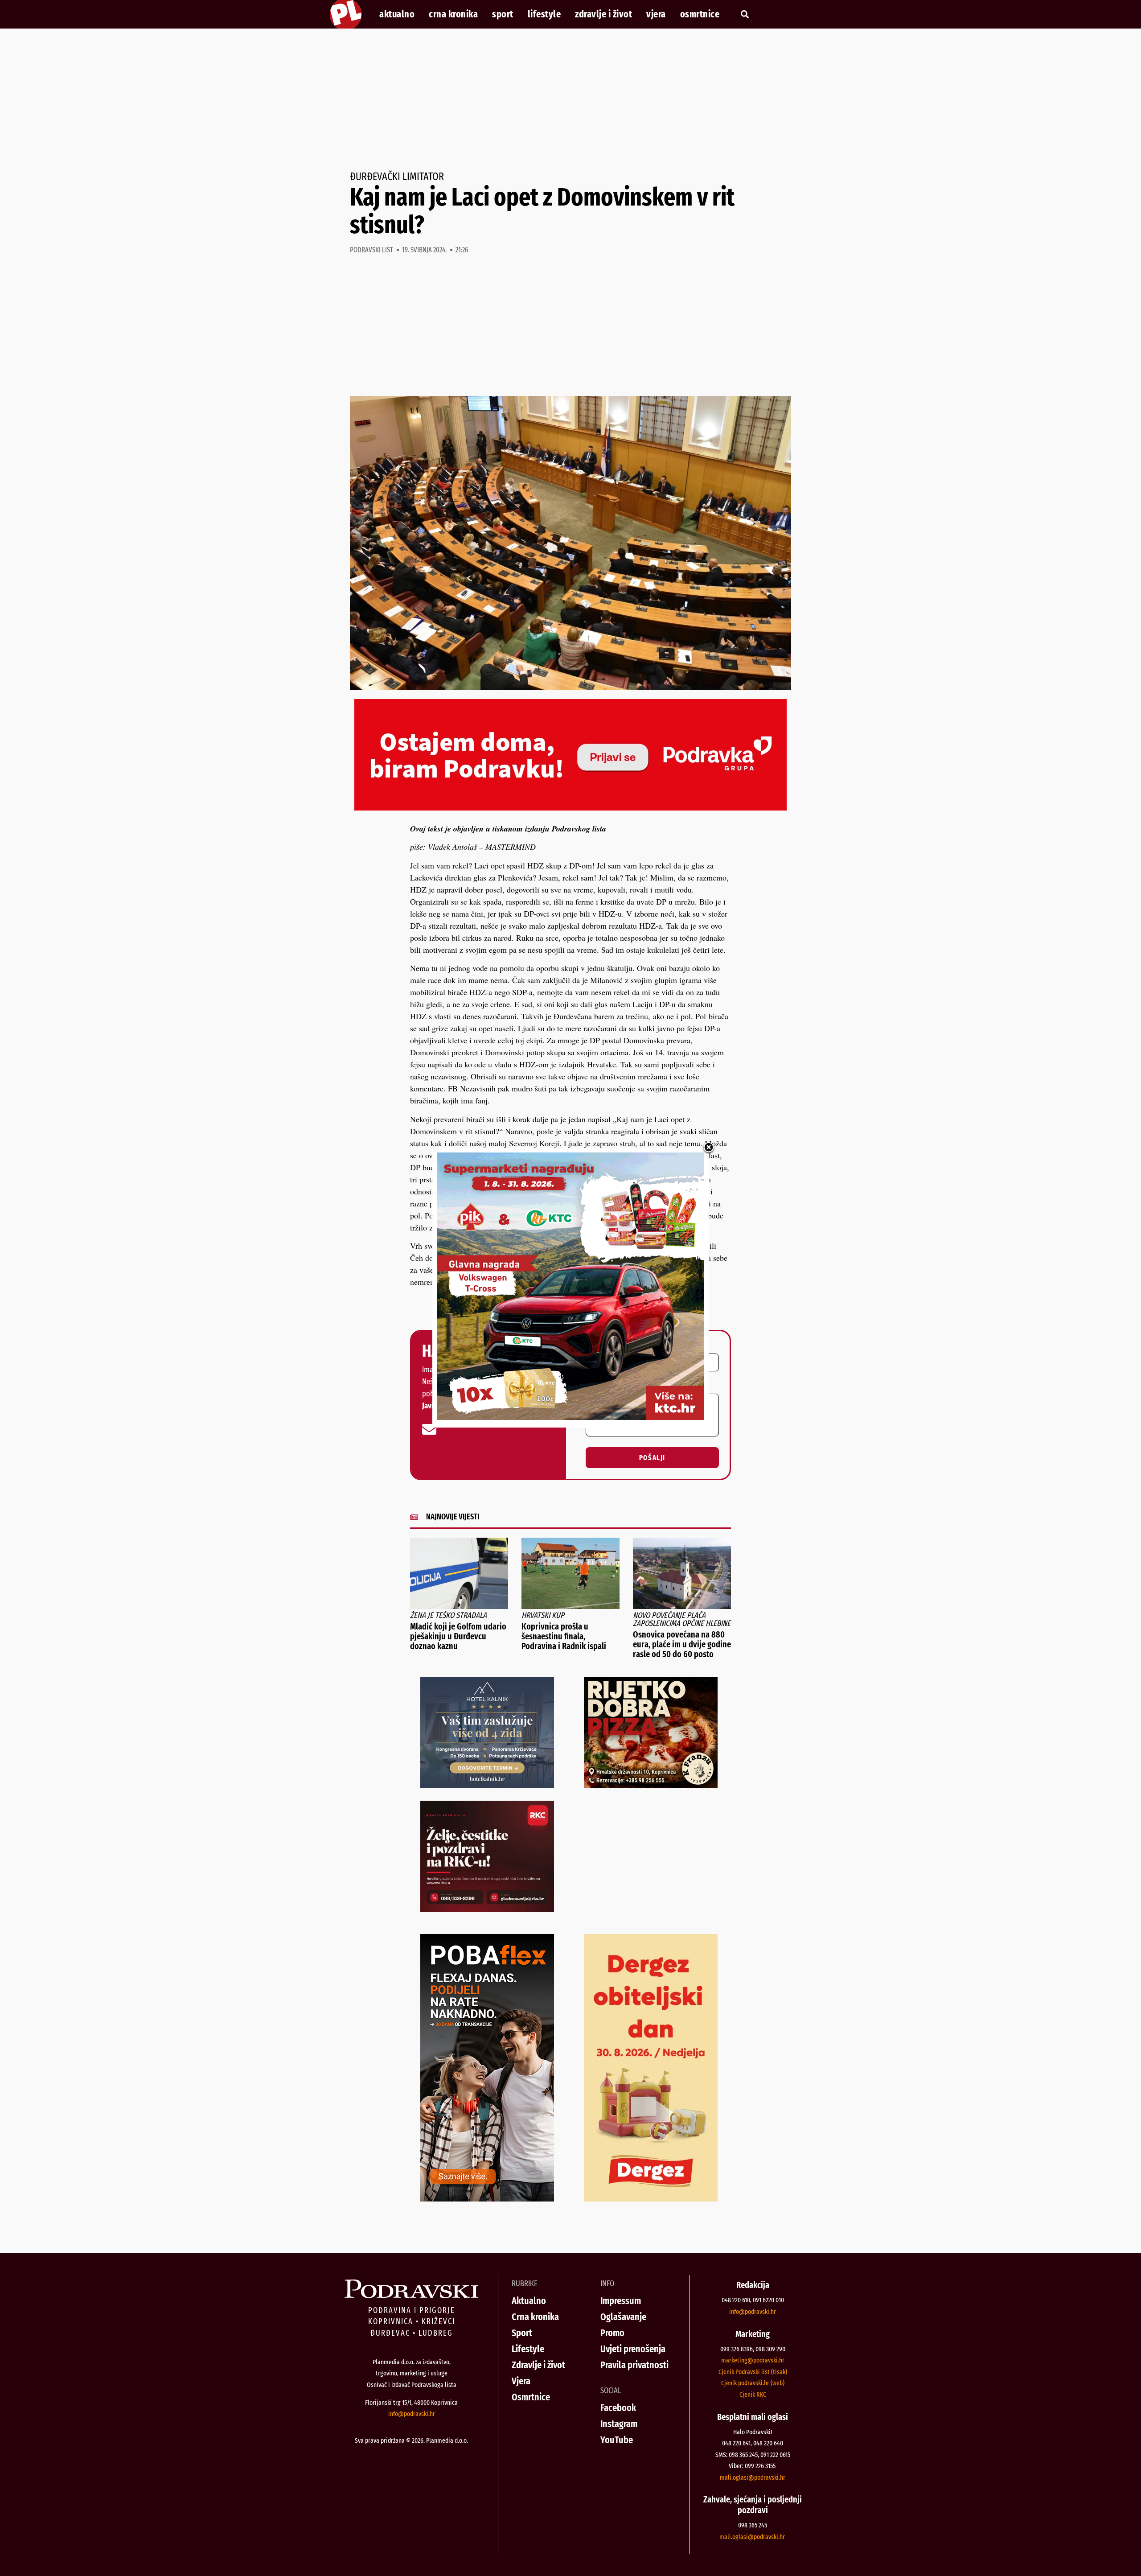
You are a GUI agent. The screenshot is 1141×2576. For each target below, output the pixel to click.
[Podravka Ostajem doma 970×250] (570, 807)
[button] (745, 14)
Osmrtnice (700, 14)
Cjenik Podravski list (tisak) (753, 2372)
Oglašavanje (623, 2317)
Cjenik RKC (753, 2395)
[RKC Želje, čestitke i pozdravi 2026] (487, 1909)
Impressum (621, 2301)
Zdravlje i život (603, 14)
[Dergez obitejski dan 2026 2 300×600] (651, 2198)
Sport (503, 14)
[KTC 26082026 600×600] (570, 1417)
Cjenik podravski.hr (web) (753, 2383)
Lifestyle (544, 14)
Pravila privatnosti (634, 2365)
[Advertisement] (570, 100)
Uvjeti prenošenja (633, 2349)
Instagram (619, 2424)
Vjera (656, 14)
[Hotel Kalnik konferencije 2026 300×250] (487, 1785)
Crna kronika (453, 14)
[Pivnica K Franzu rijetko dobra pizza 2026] (651, 1785)
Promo (612, 2333)
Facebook (618, 2408)
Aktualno (397, 14)
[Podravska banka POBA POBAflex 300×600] (487, 2198)
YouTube (617, 2440)
